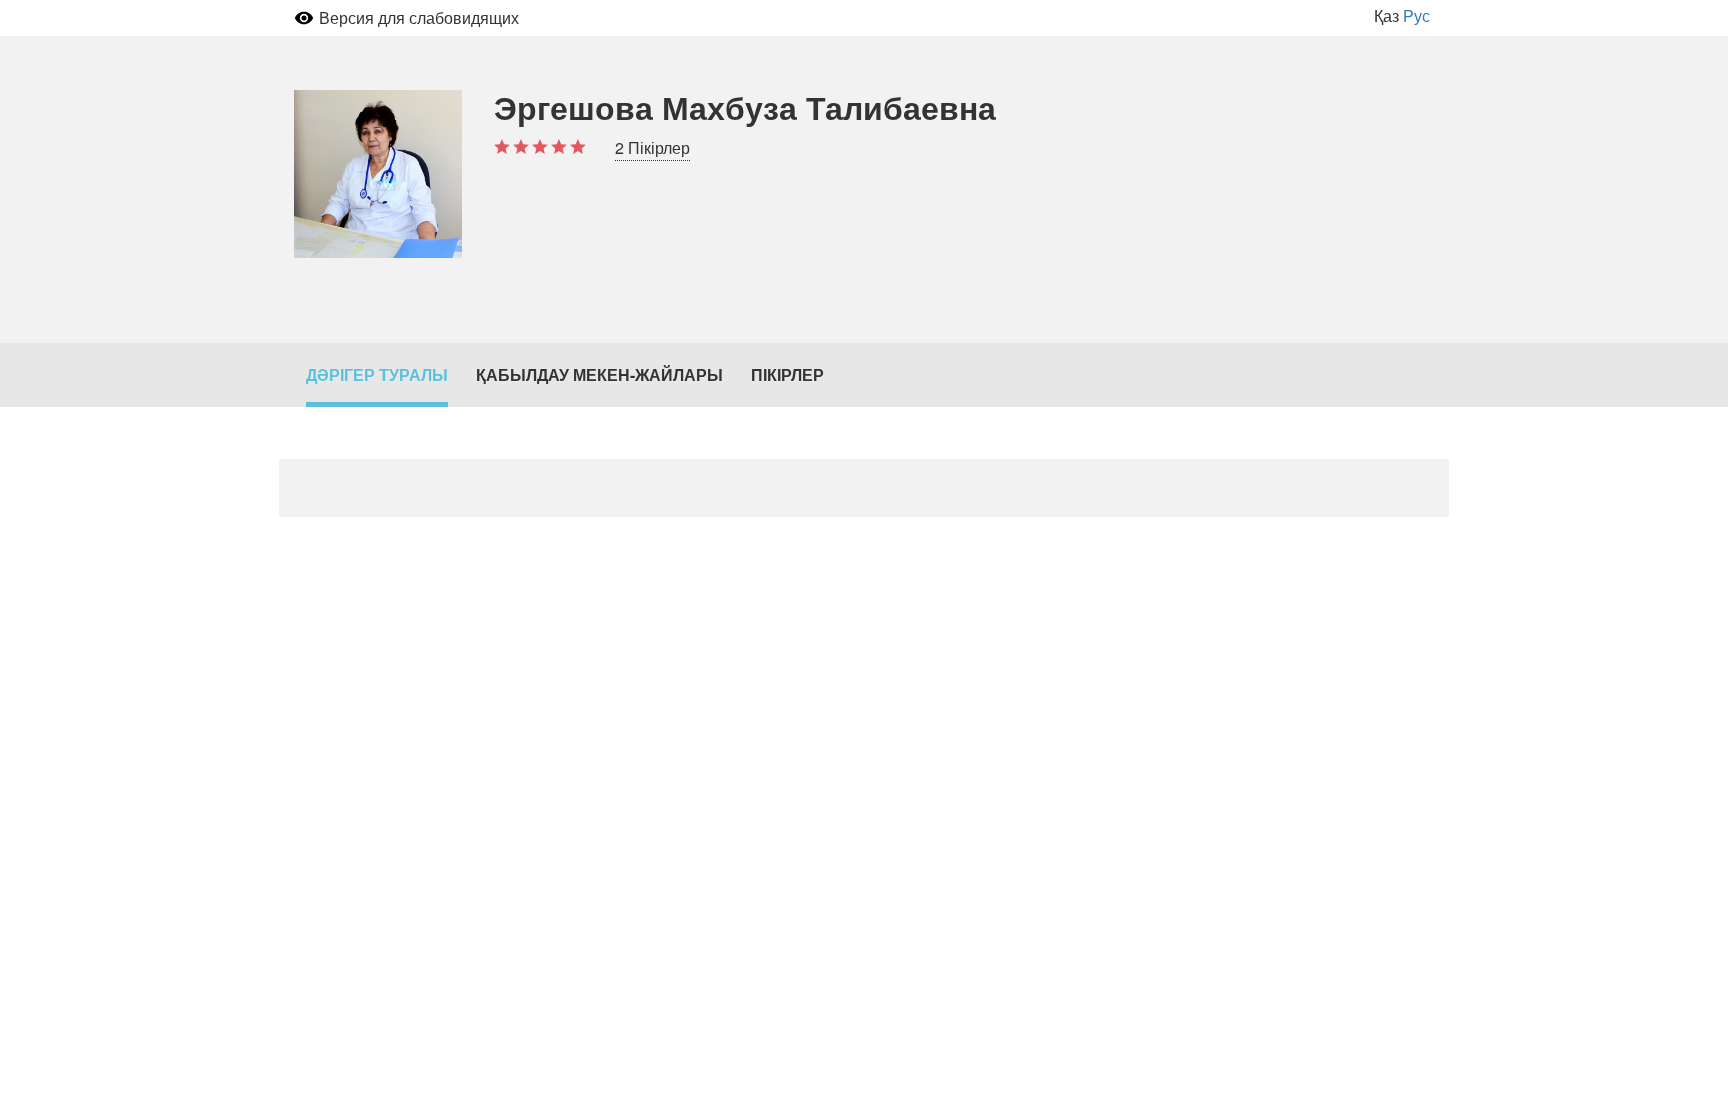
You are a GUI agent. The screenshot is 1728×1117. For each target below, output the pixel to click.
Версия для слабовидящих (419, 17)
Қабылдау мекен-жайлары (599, 374)
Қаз (1386, 15)
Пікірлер (787, 374)
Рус (1416, 15)
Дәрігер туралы (377, 374)
